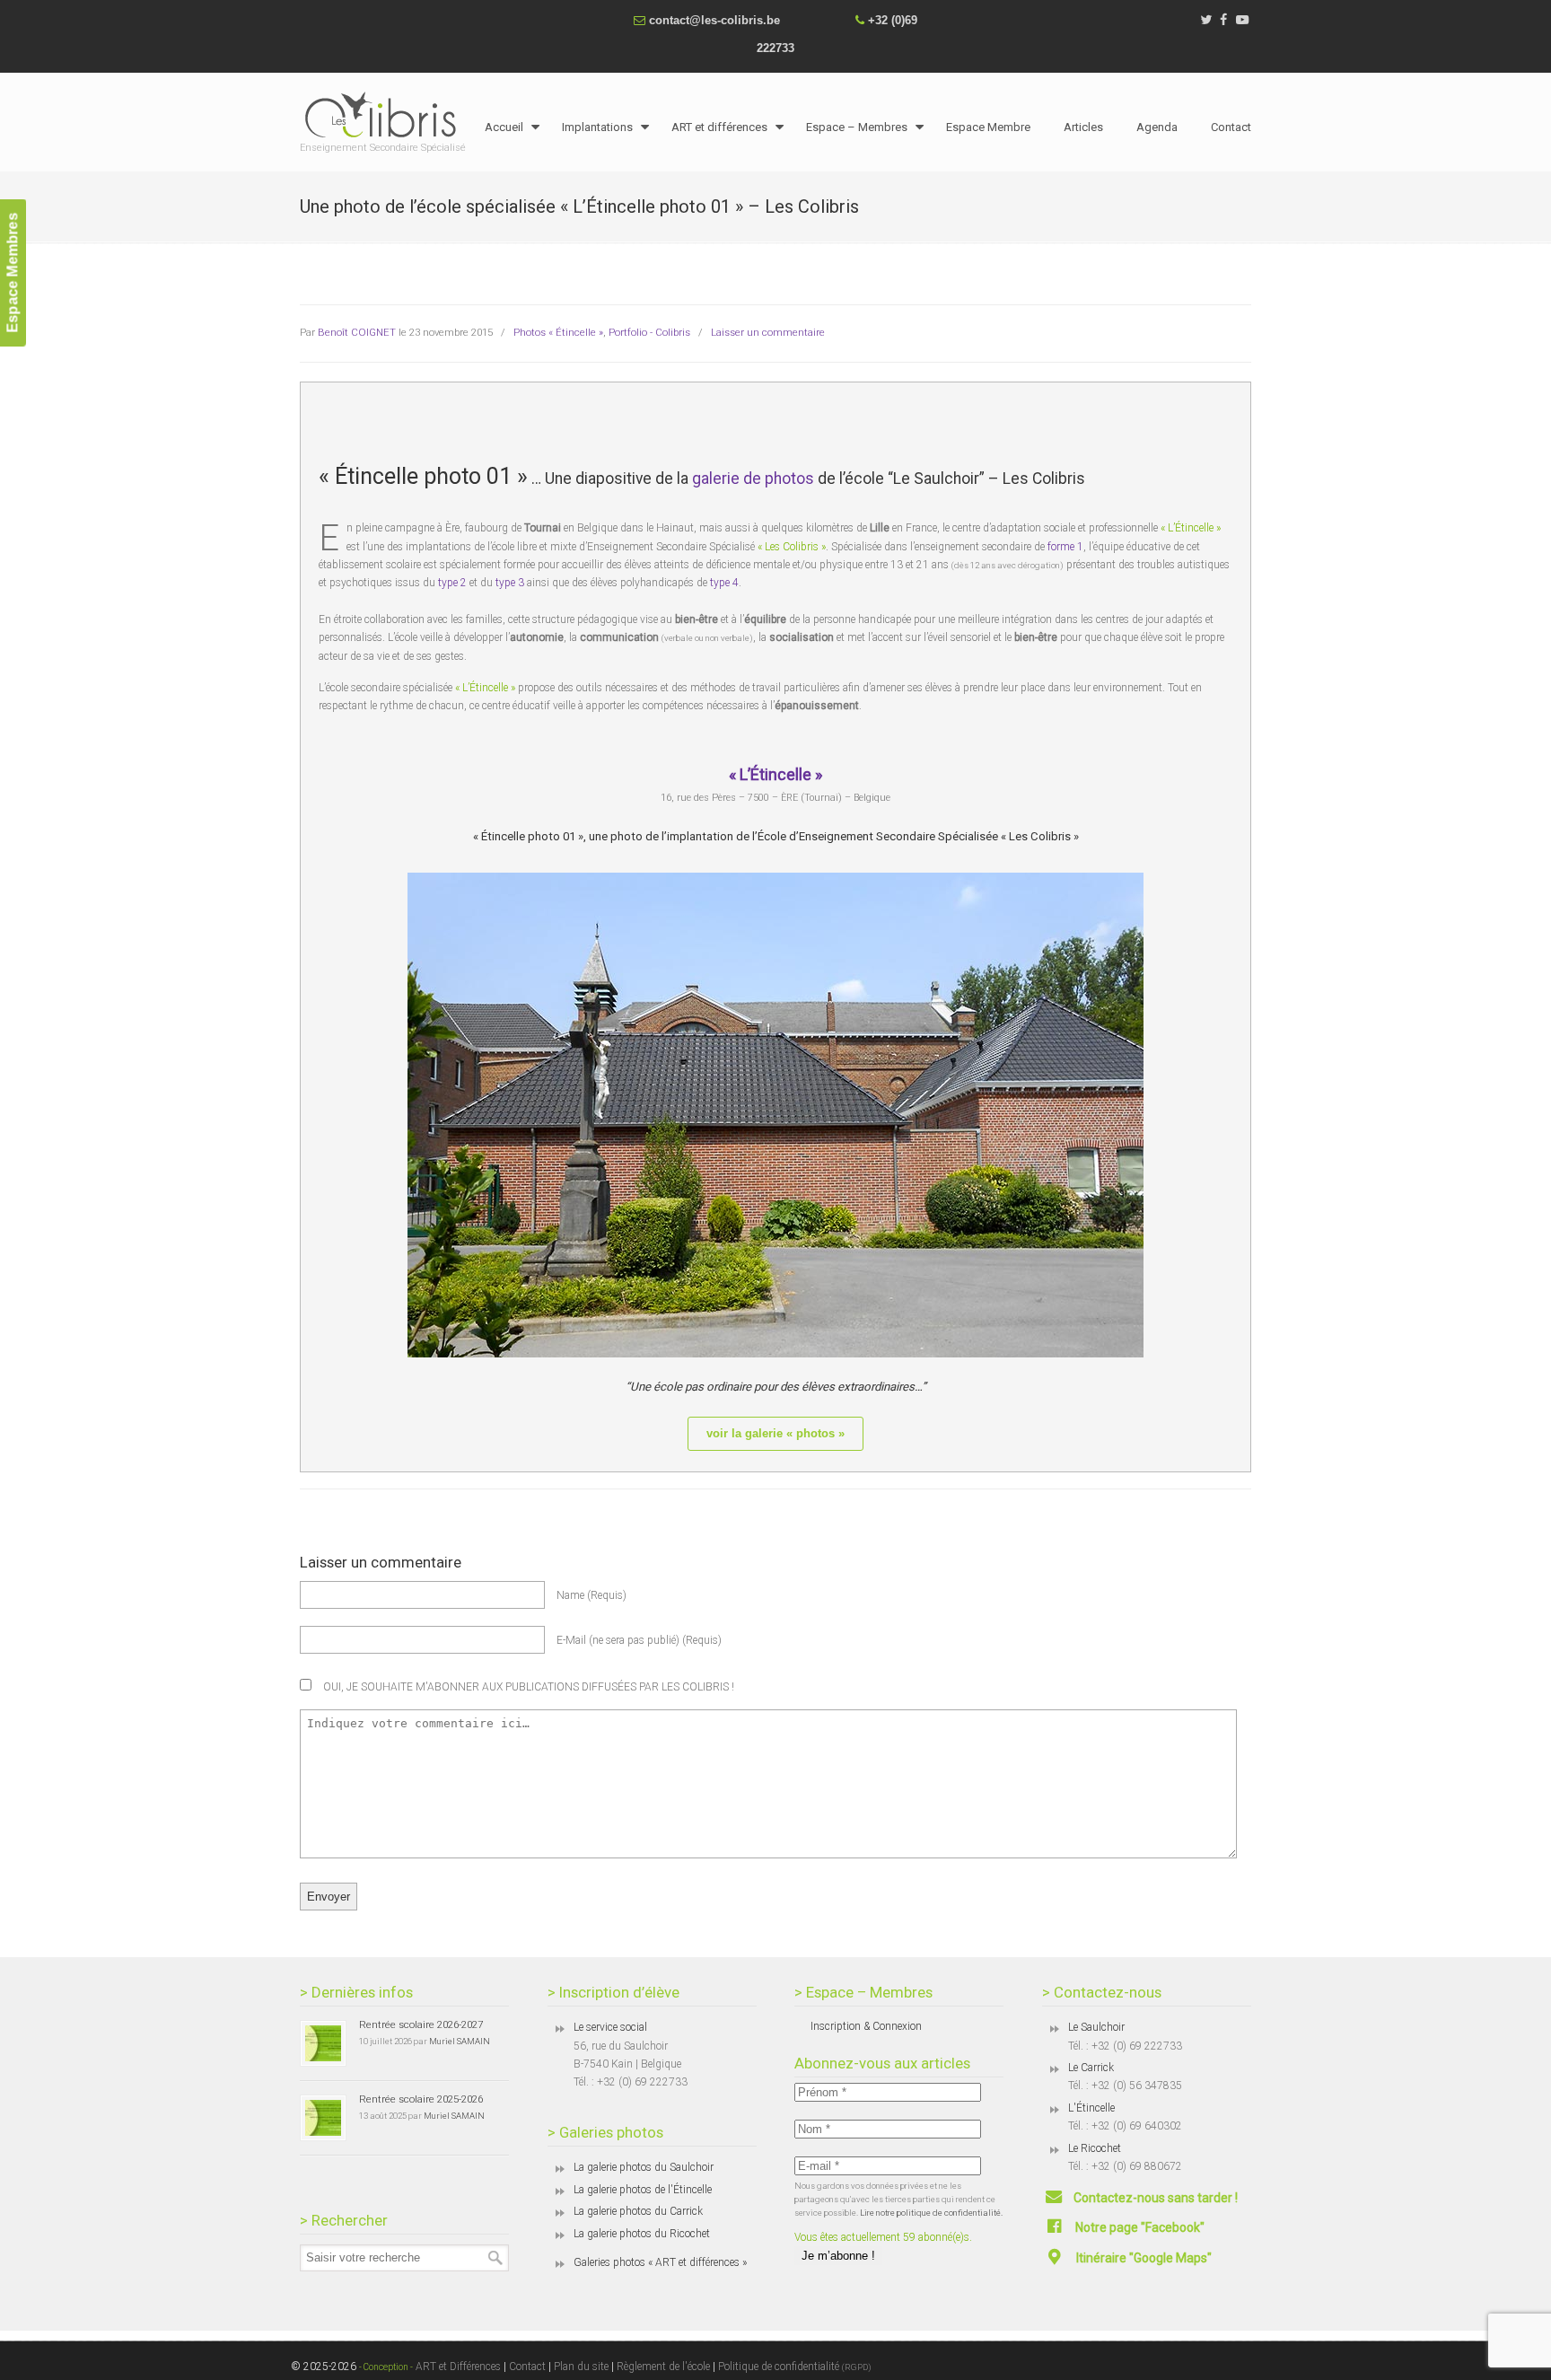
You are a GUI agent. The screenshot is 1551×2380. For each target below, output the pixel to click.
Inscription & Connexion (866, 2026)
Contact (527, 2367)
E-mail (639, 1640)
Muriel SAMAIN (460, 2041)
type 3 (510, 583)
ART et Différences (457, 2367)
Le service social (610, 2027)
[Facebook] (1224, 20)
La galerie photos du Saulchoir (644, 2167)
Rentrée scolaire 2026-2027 (421, 2024)
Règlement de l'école (663, 2367)
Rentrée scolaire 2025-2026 (421, 2099)
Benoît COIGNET (357, 332)
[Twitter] (1206, 20)
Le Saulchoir (1096, 2027)
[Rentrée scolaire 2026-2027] (323, 2043)
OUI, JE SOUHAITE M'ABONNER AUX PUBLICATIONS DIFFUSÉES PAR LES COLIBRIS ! (527, 1687)
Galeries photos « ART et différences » (660, 2262)
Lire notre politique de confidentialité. (931, 2213)
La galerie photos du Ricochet (642, 2234)
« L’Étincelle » (775, 774)
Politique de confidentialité (795, 2367)
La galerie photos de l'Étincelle (643, 2190)
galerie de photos (753, 479)
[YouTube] (1242, 20)
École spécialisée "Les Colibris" (385, 114)
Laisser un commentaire (768, 332)
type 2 (452, 583)
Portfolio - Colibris (649, 332)
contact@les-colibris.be (714, 20)
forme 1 (1065, 547)
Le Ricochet (1095, 2148)
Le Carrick (1091, 2068)
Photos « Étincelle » (558, 332)
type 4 (724, 583)
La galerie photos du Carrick (638, 2211)
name (591, 1595)
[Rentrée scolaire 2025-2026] (323, 2118)
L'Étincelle (1091, 2108)
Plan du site (581, 2367)
